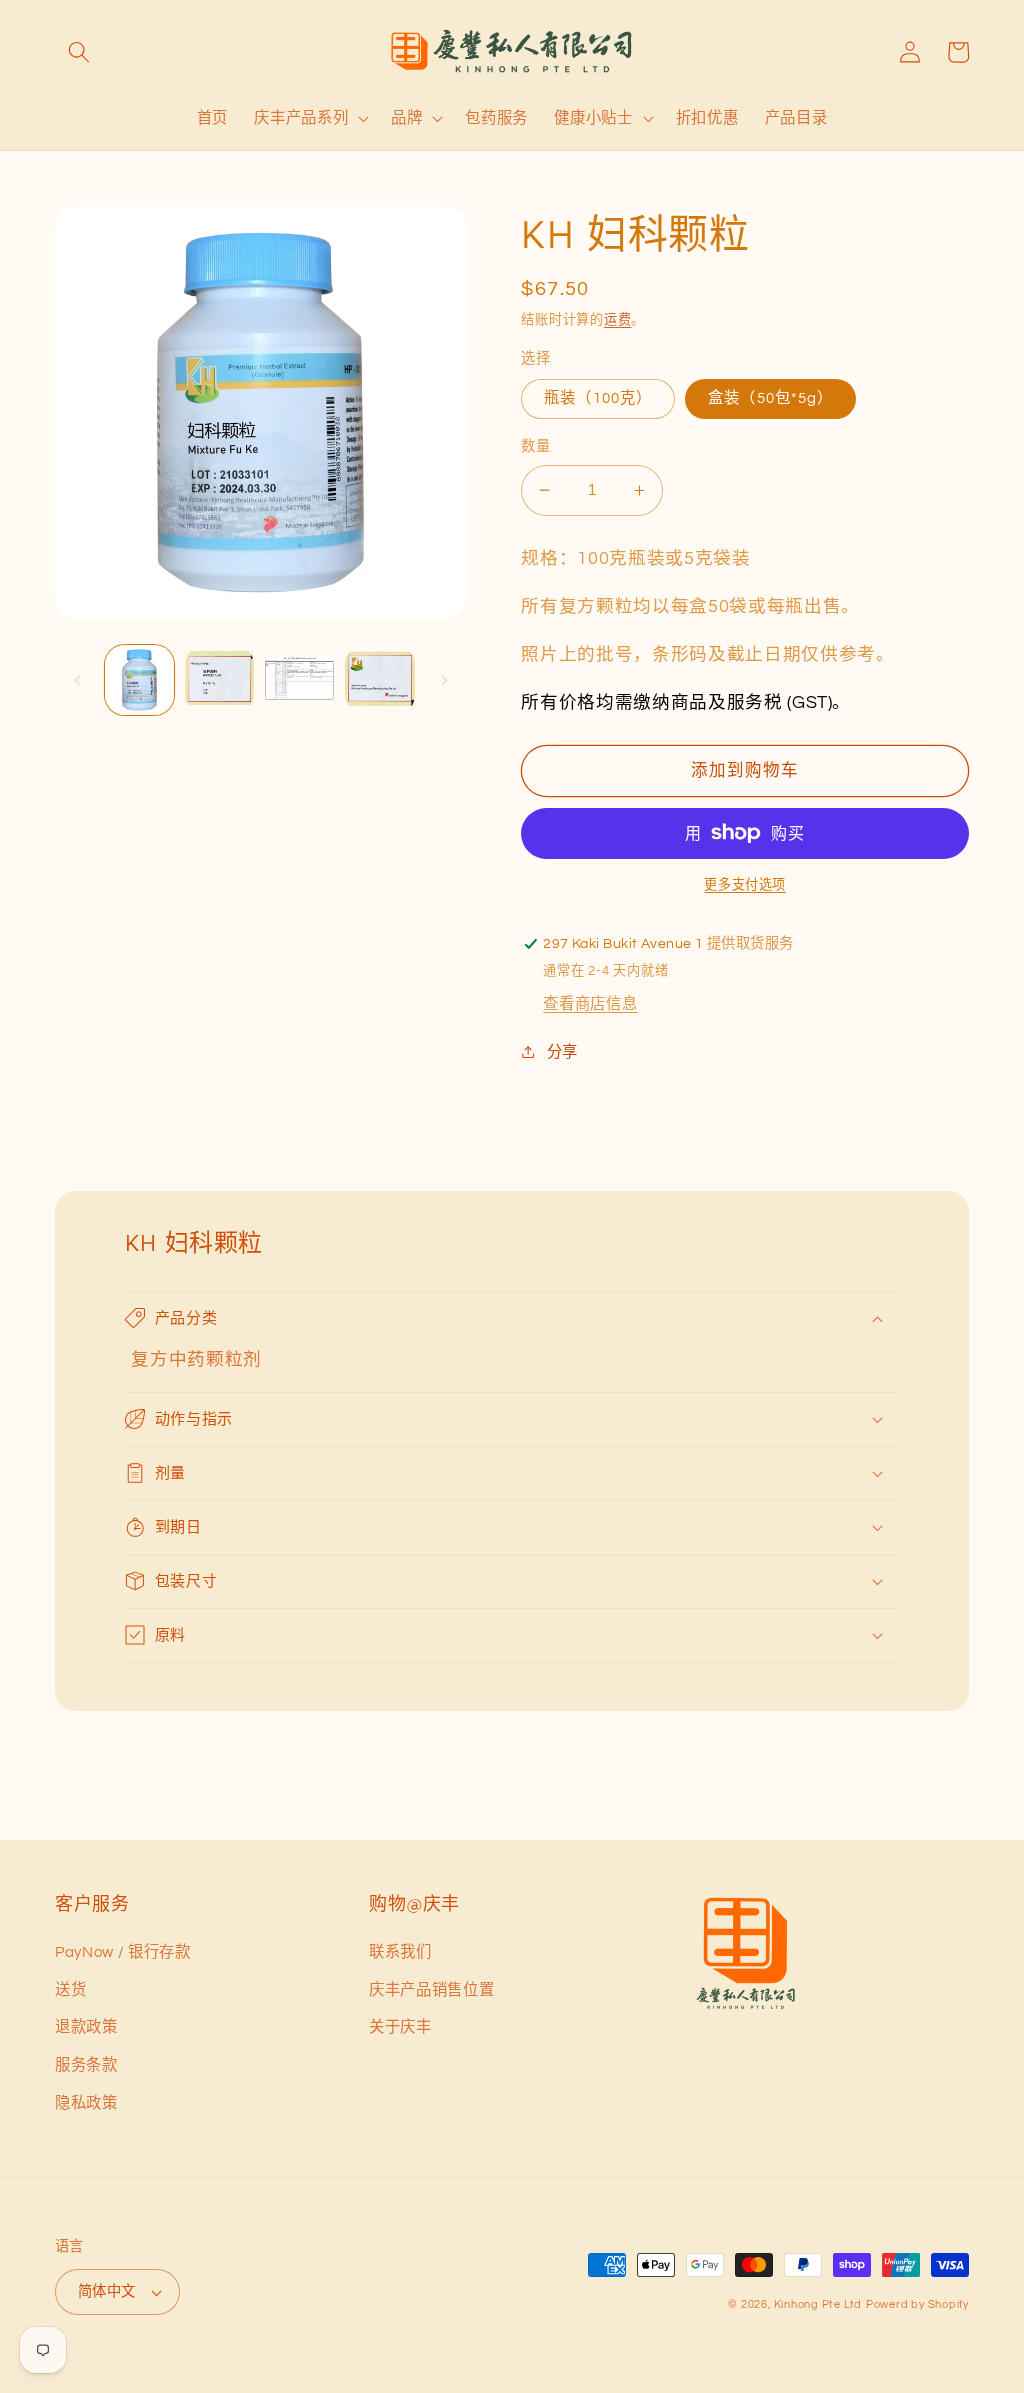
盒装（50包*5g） (770, 398)
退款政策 (86, 2027)
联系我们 (400, 1952)
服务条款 (86, 2065)
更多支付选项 (744, 885)
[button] (79, 52)
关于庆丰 (400, 2027)
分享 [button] (562, 1052)
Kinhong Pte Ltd (818, 2304)
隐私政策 (86, 2103)
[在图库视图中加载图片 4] (379, 679)
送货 (70, 1990)
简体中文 (107, 2291)
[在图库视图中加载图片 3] (299, 679)
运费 (618, 320)
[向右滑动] (444, 680)
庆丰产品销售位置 (431, 1990)
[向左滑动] (77, 680)
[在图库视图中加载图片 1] (139, 679)
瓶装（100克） (598, 398)
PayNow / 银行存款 (123, 1952)
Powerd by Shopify (917, 2304)
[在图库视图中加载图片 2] (219, 679)
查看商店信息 (590, 1004)
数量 (535, 446)
